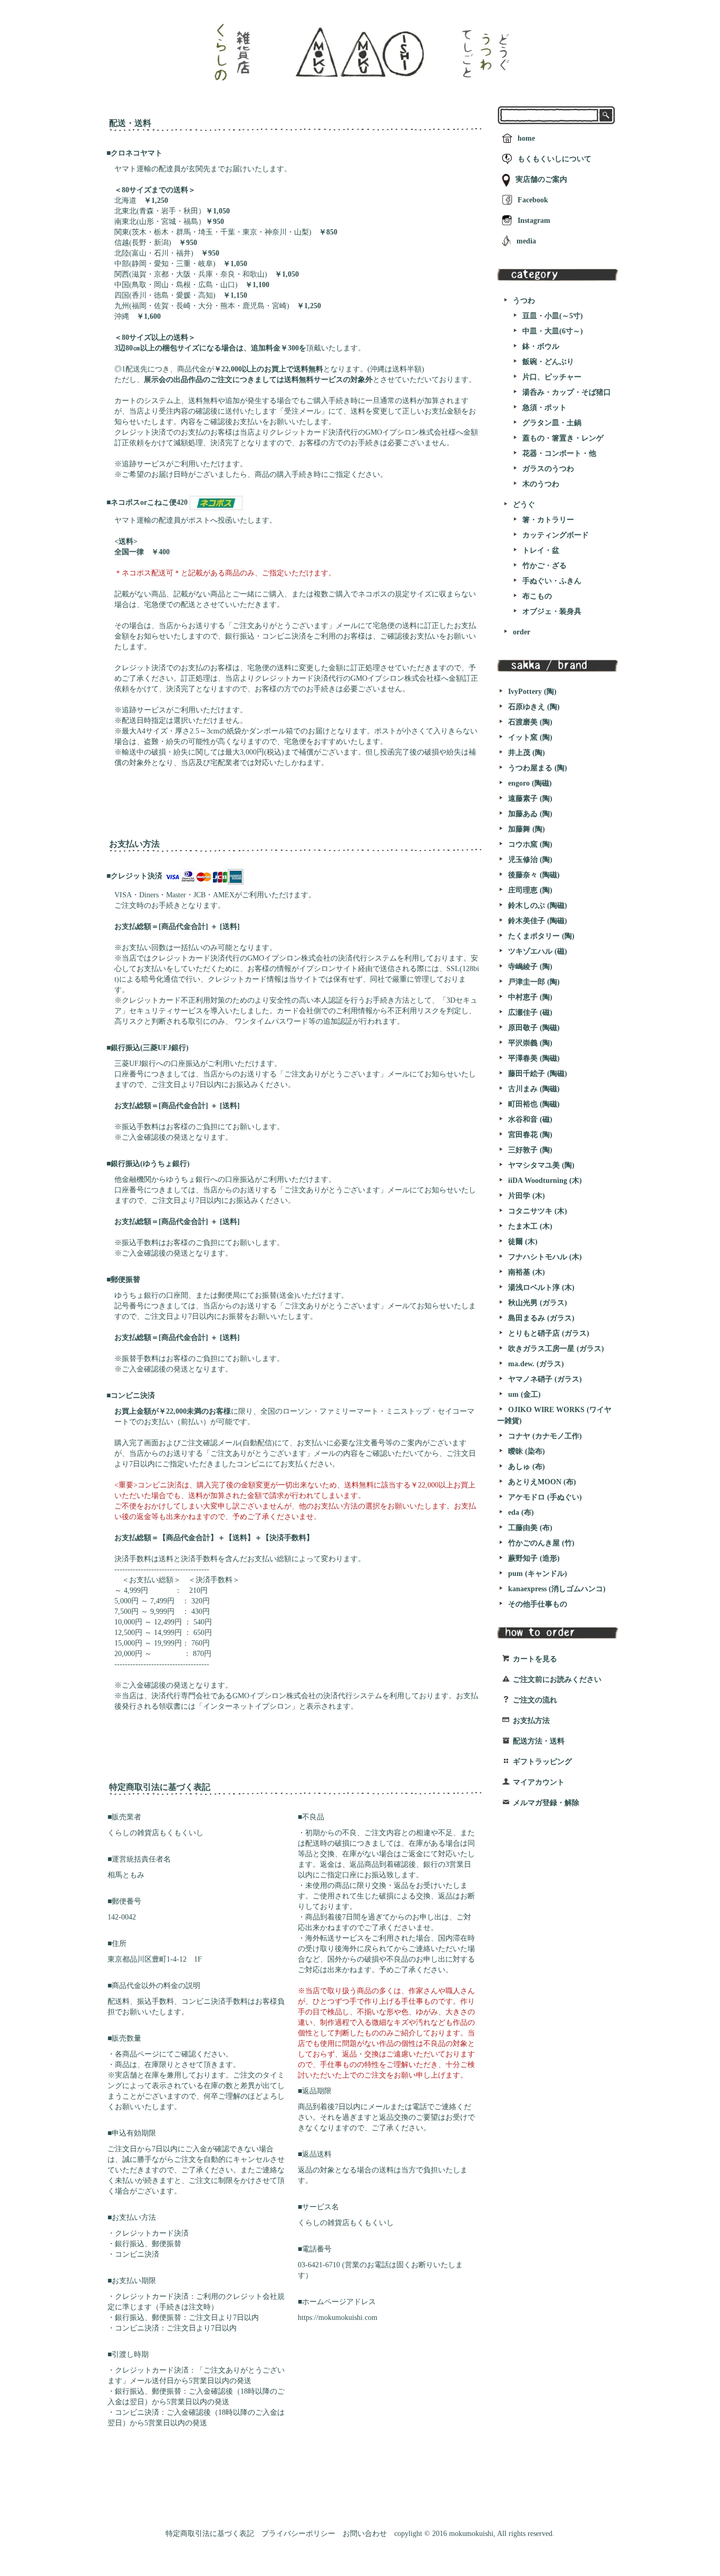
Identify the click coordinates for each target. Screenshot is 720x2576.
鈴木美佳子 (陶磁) (538, 921)
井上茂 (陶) (527, 753)
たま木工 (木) (530, 1226)
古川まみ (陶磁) (534, 1089)
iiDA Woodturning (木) (545, 1181)
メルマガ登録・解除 (546, 1803)
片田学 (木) (527, 1196)
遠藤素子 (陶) (530, 799)
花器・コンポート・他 (559, 453)
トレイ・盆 (541, 550)
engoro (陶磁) (530, 783)
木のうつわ (541, 484)
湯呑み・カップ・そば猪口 (567, 392)
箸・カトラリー (548, 520)
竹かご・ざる (544, 566)
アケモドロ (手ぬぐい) (545, 1497)
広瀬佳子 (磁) (530, 1012)
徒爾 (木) (523, 1242)
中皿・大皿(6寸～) (553, 331)
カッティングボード (556, 535)
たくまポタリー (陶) (541, 936)
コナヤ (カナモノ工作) (545, 1436)
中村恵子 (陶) (530, 997)
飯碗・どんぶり (548, 362)
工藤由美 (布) (530, 1528)
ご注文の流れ (535, 1700)
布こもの (537, 596)
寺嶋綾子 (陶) (530, 967)
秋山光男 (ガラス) (538, 1303)
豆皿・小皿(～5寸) (553, 316)
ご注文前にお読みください (557, 1679)
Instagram (534, 221)
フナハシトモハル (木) (545, 1257)
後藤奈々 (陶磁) (534, 875)
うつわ (524, 301)
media (526, 241)
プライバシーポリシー (298, 2534)
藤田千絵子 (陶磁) (538, 1074)
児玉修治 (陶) (530, 860)
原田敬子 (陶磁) (534, 1028)
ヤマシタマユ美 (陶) (541, 1165)
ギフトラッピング (542, 1762)
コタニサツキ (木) (538, 1211)
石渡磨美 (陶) (530, 722)
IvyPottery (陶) (532, 692)
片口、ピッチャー (552, 377)
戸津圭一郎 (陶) (534, 982)
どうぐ (524, 505)
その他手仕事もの (538, 1604)
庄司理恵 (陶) (530, 890)
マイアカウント (539, 1782)
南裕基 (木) (527, 1272)
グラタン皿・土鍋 (552, 423)
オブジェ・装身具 (552, 611)
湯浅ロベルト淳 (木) (541, 1287)
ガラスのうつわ (548, 469)
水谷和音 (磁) (530, 1119)
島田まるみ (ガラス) (541, 1318)
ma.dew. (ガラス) (536, 1364)
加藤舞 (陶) (527, 829)
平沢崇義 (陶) (530, 1043)
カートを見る (535, 1659)
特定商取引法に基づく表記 (210, 2534)
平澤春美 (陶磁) (534, 1058)
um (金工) (524, 1394)
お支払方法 (531, 1721)
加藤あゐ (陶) (530, 814)
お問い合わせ (365, 2534)
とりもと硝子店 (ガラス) (549, 1333)
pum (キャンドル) (538, 1574)
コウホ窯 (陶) (530, 844)
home (526, 138)
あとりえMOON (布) (542, 1482)
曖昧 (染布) (527, 1451)
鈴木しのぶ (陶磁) (538, 905)
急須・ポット (544, 408)
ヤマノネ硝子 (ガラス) (545, 1379)
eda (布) (521, 1512)
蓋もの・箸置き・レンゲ (563, 438)
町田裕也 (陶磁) (534, 1104)
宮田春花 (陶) (530, 1135)
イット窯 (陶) (530, 737)
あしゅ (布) (527, 1467)
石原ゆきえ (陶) (534, 707)
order (522, 632)
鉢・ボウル (541, 346)
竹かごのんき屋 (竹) (541, 1543)
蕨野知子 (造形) (534, 1558)
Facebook (533, 200)
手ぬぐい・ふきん (552, 581)
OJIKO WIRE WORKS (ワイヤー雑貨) (554, 1415)
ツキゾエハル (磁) (538, 951)
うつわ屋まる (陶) (538, 768)
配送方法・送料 (539, 1741)
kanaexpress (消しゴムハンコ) (557, 1589)
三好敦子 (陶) (530, 1150)
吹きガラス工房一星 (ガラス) (556, 1349)
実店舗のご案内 (541, 179)
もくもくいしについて (554, 159)
